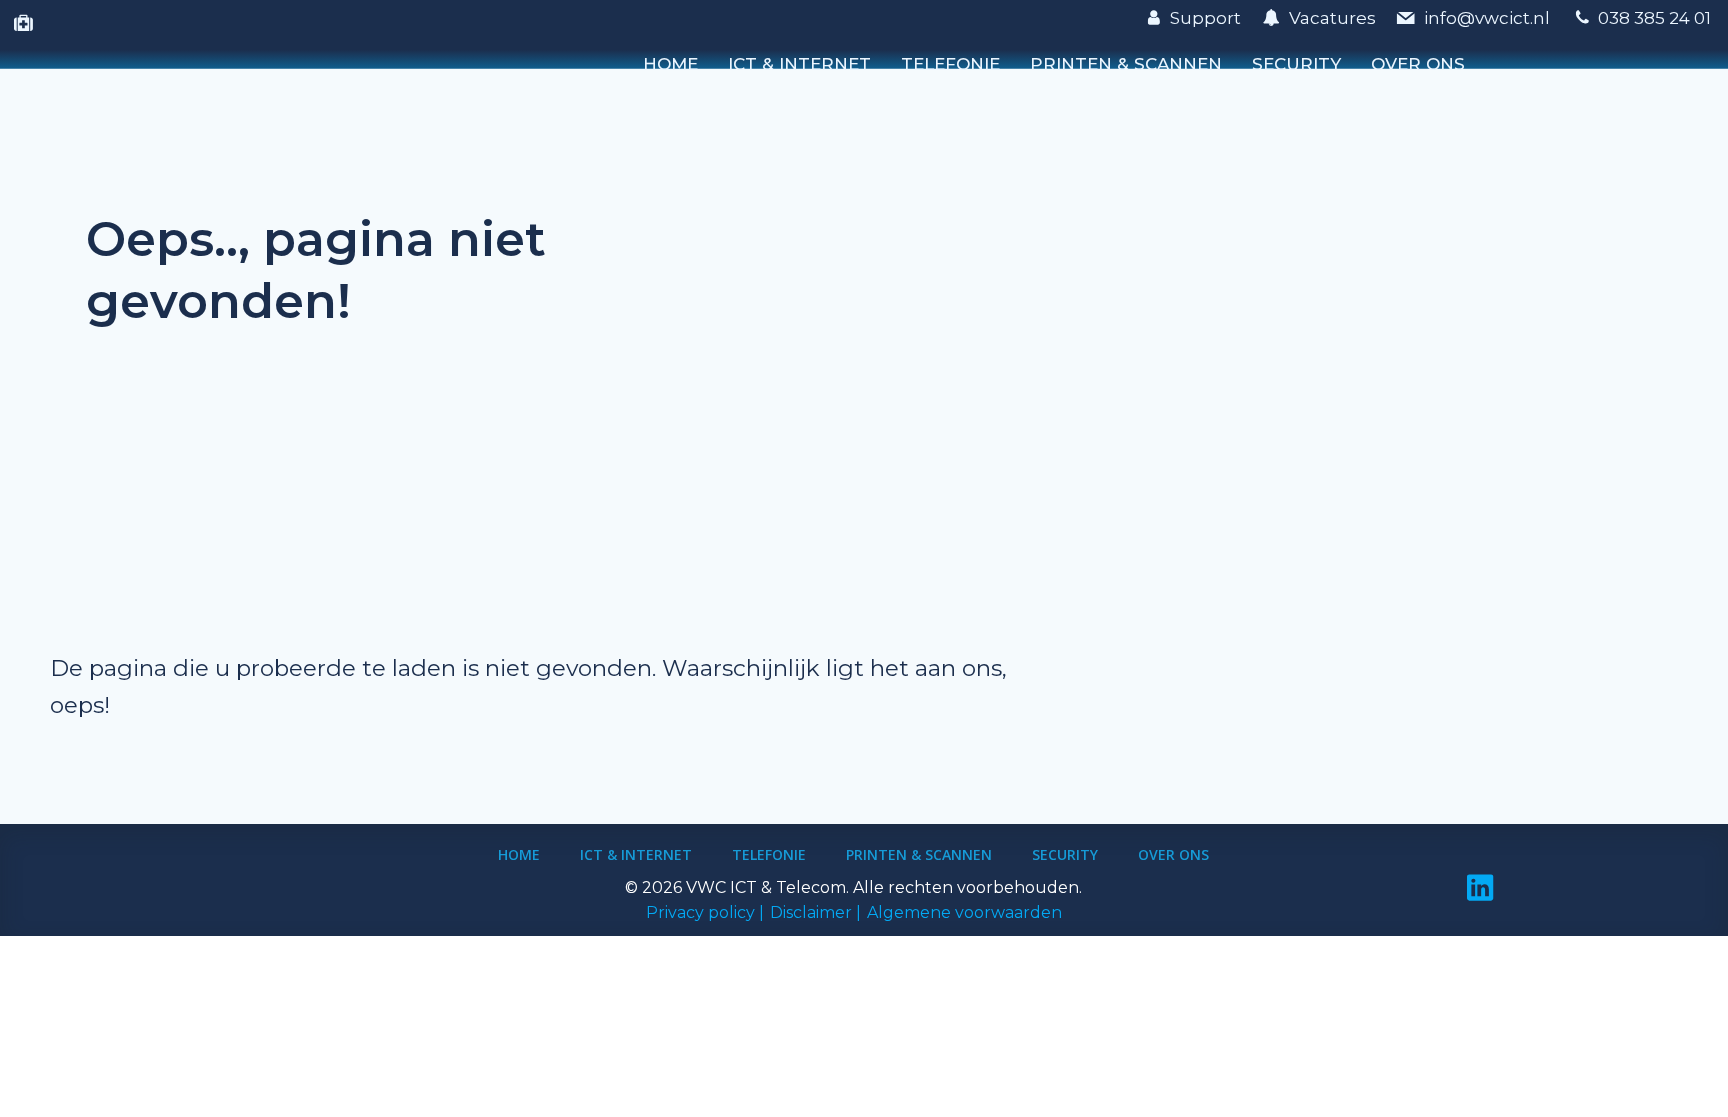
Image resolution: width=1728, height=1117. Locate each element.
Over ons (1418, 64)
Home (670, 64)
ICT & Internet (799, 64)
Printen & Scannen (1126, 64)
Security (1296, 64)
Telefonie (950, 64)
